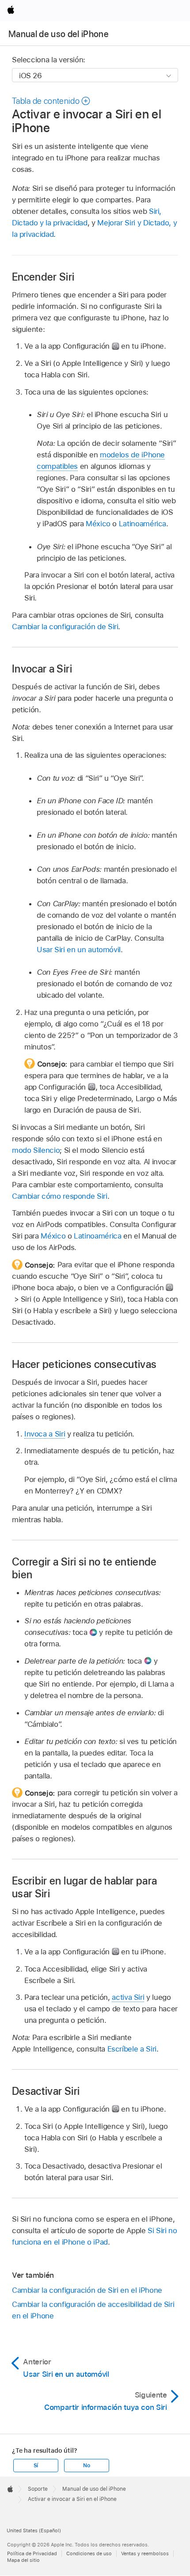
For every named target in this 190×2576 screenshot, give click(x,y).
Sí (36, 2466)
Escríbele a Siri (132, 2049)
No (87, 2466)
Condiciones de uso (89, 2553)
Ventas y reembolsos (145, 2553)
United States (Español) (34, 2530)
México (98, 524)
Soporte (38, 2489)
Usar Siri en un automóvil (79, 950)
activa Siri (128, 1997)
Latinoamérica (142, 524)
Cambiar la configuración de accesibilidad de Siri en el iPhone (93, 2310)
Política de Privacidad (32, 2553)
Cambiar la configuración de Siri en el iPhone (87, 2290)
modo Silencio (36, 1150)
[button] (51, 101)
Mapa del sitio (23, 2560)
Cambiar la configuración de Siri (65, 627)
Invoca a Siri (45, 1434)
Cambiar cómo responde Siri (60, 1196)
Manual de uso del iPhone (59, 34)
